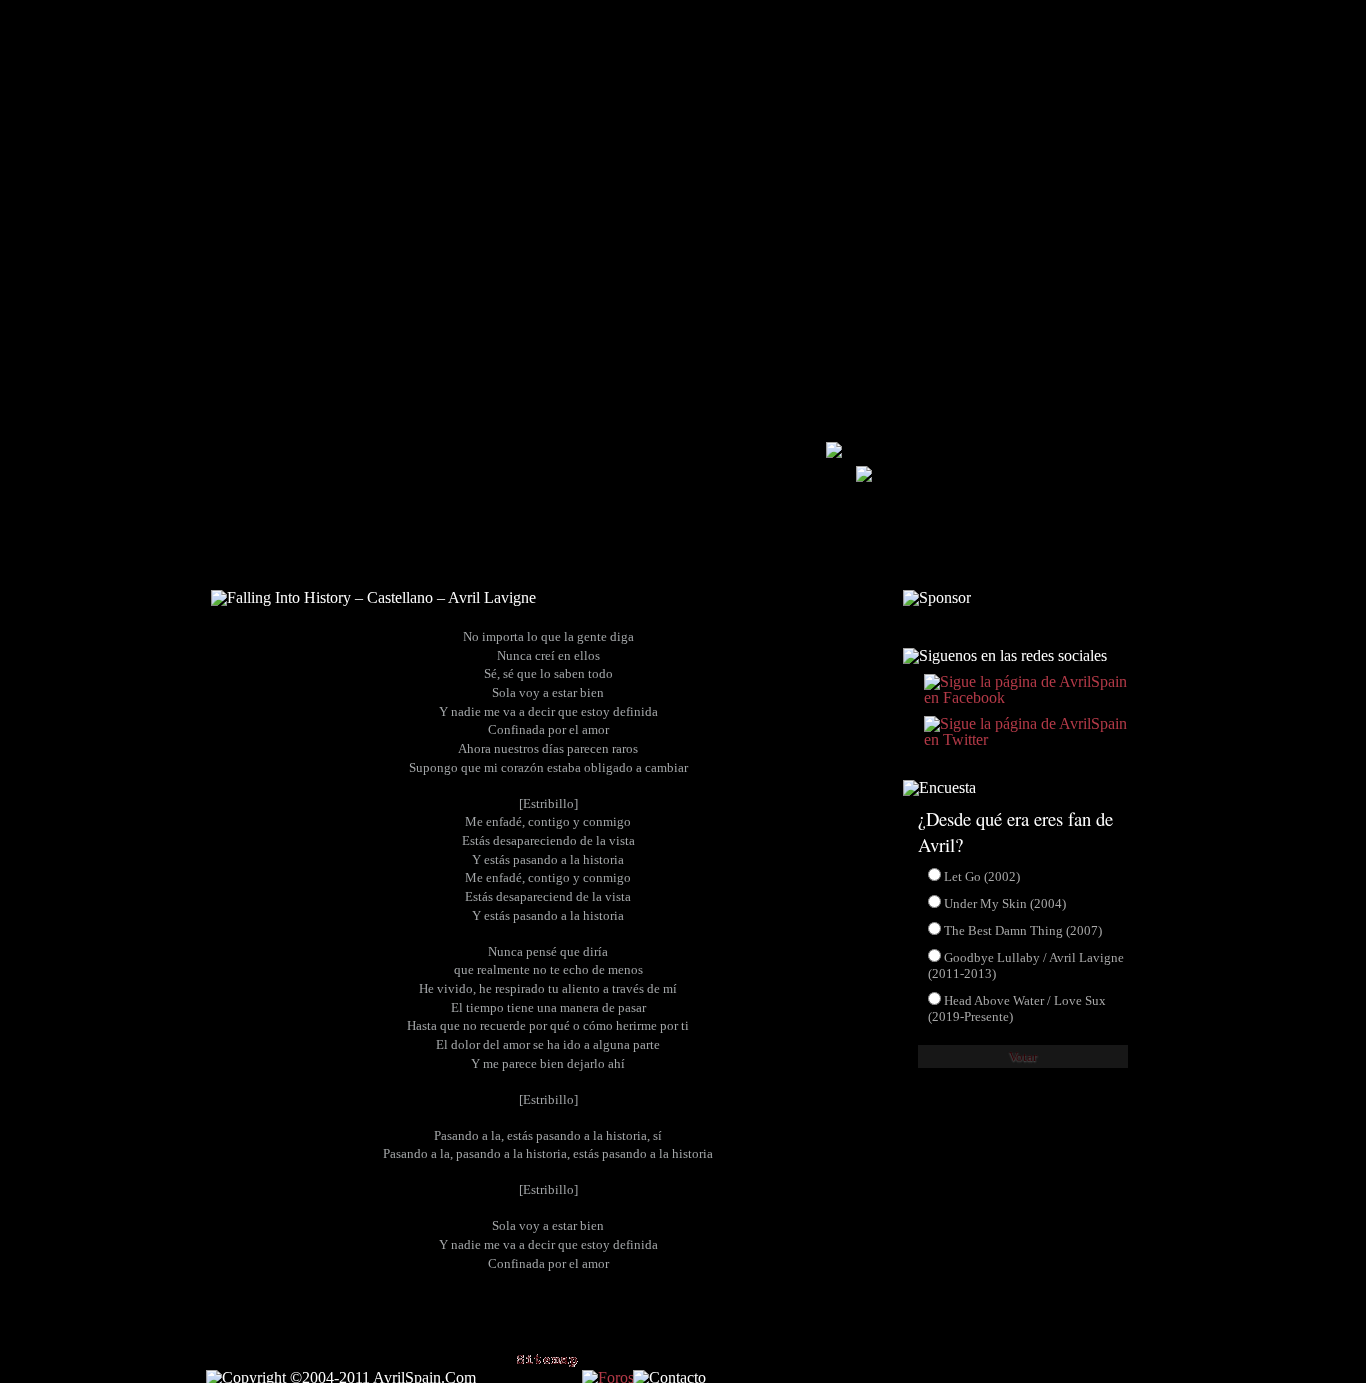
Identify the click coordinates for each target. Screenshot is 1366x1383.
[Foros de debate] (834, 452)
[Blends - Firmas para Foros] (1094, 560)
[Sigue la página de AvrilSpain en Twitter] (1023, 739)
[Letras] (687, 560)
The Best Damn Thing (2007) (1023, 930)
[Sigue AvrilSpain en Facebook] (1059, 25)
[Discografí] (543, 560)
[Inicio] (250, 560)
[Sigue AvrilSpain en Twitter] (1127, 25)
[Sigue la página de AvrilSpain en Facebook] (1023, 697)
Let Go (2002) (982, 876)
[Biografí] (380, 560)
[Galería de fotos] (864, 476)
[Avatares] (972, 560)
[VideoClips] (823, 560)
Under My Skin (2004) (1005, 903)
